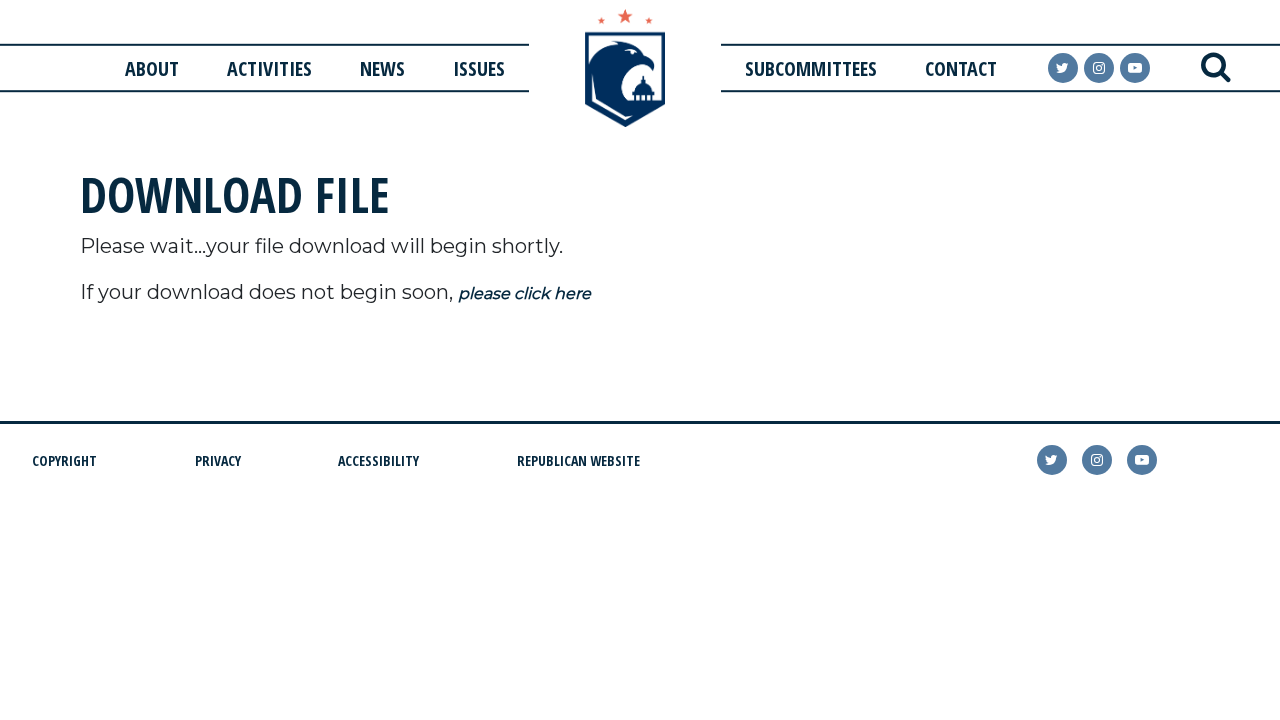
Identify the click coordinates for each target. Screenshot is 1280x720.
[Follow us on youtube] (1135, 68)
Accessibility (378, 460)
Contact (961, 68)
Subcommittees (811, 68)
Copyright (64, 460)
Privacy (218, 460)
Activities (269, 68)
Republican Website (578, 460)
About (152, 68)
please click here (524, 293)
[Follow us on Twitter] (1063, 68)
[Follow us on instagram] (1099, 68)
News (382, 68)
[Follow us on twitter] (1052, 460)
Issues (479, 68)
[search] (1216, 68)
